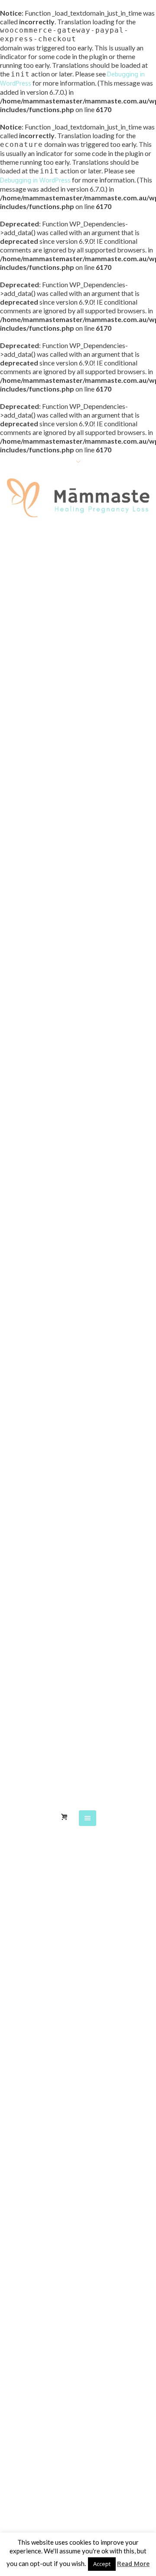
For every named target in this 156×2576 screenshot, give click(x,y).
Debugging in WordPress (35, 180)
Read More (133, 2564)
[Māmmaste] (78, 500)
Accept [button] (102, 2564)
